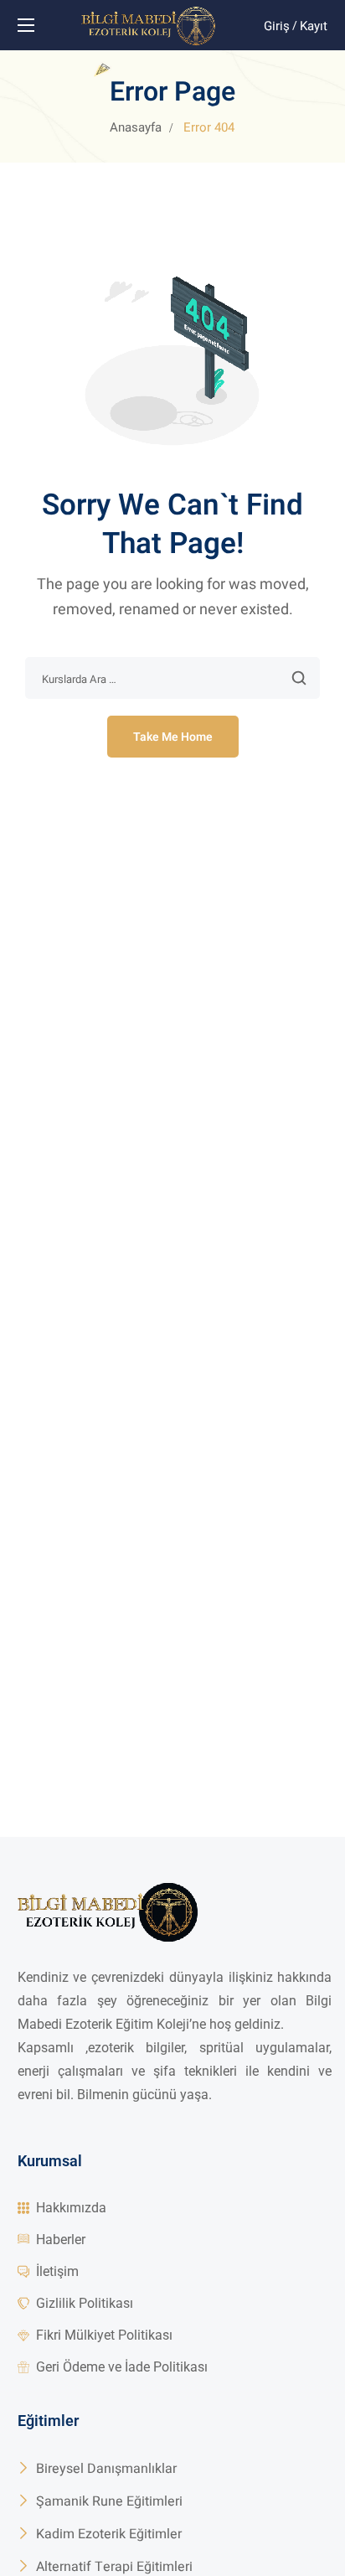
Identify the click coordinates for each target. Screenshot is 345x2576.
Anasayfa (136, 127)
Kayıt (314, 26)
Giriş (277, 26)
